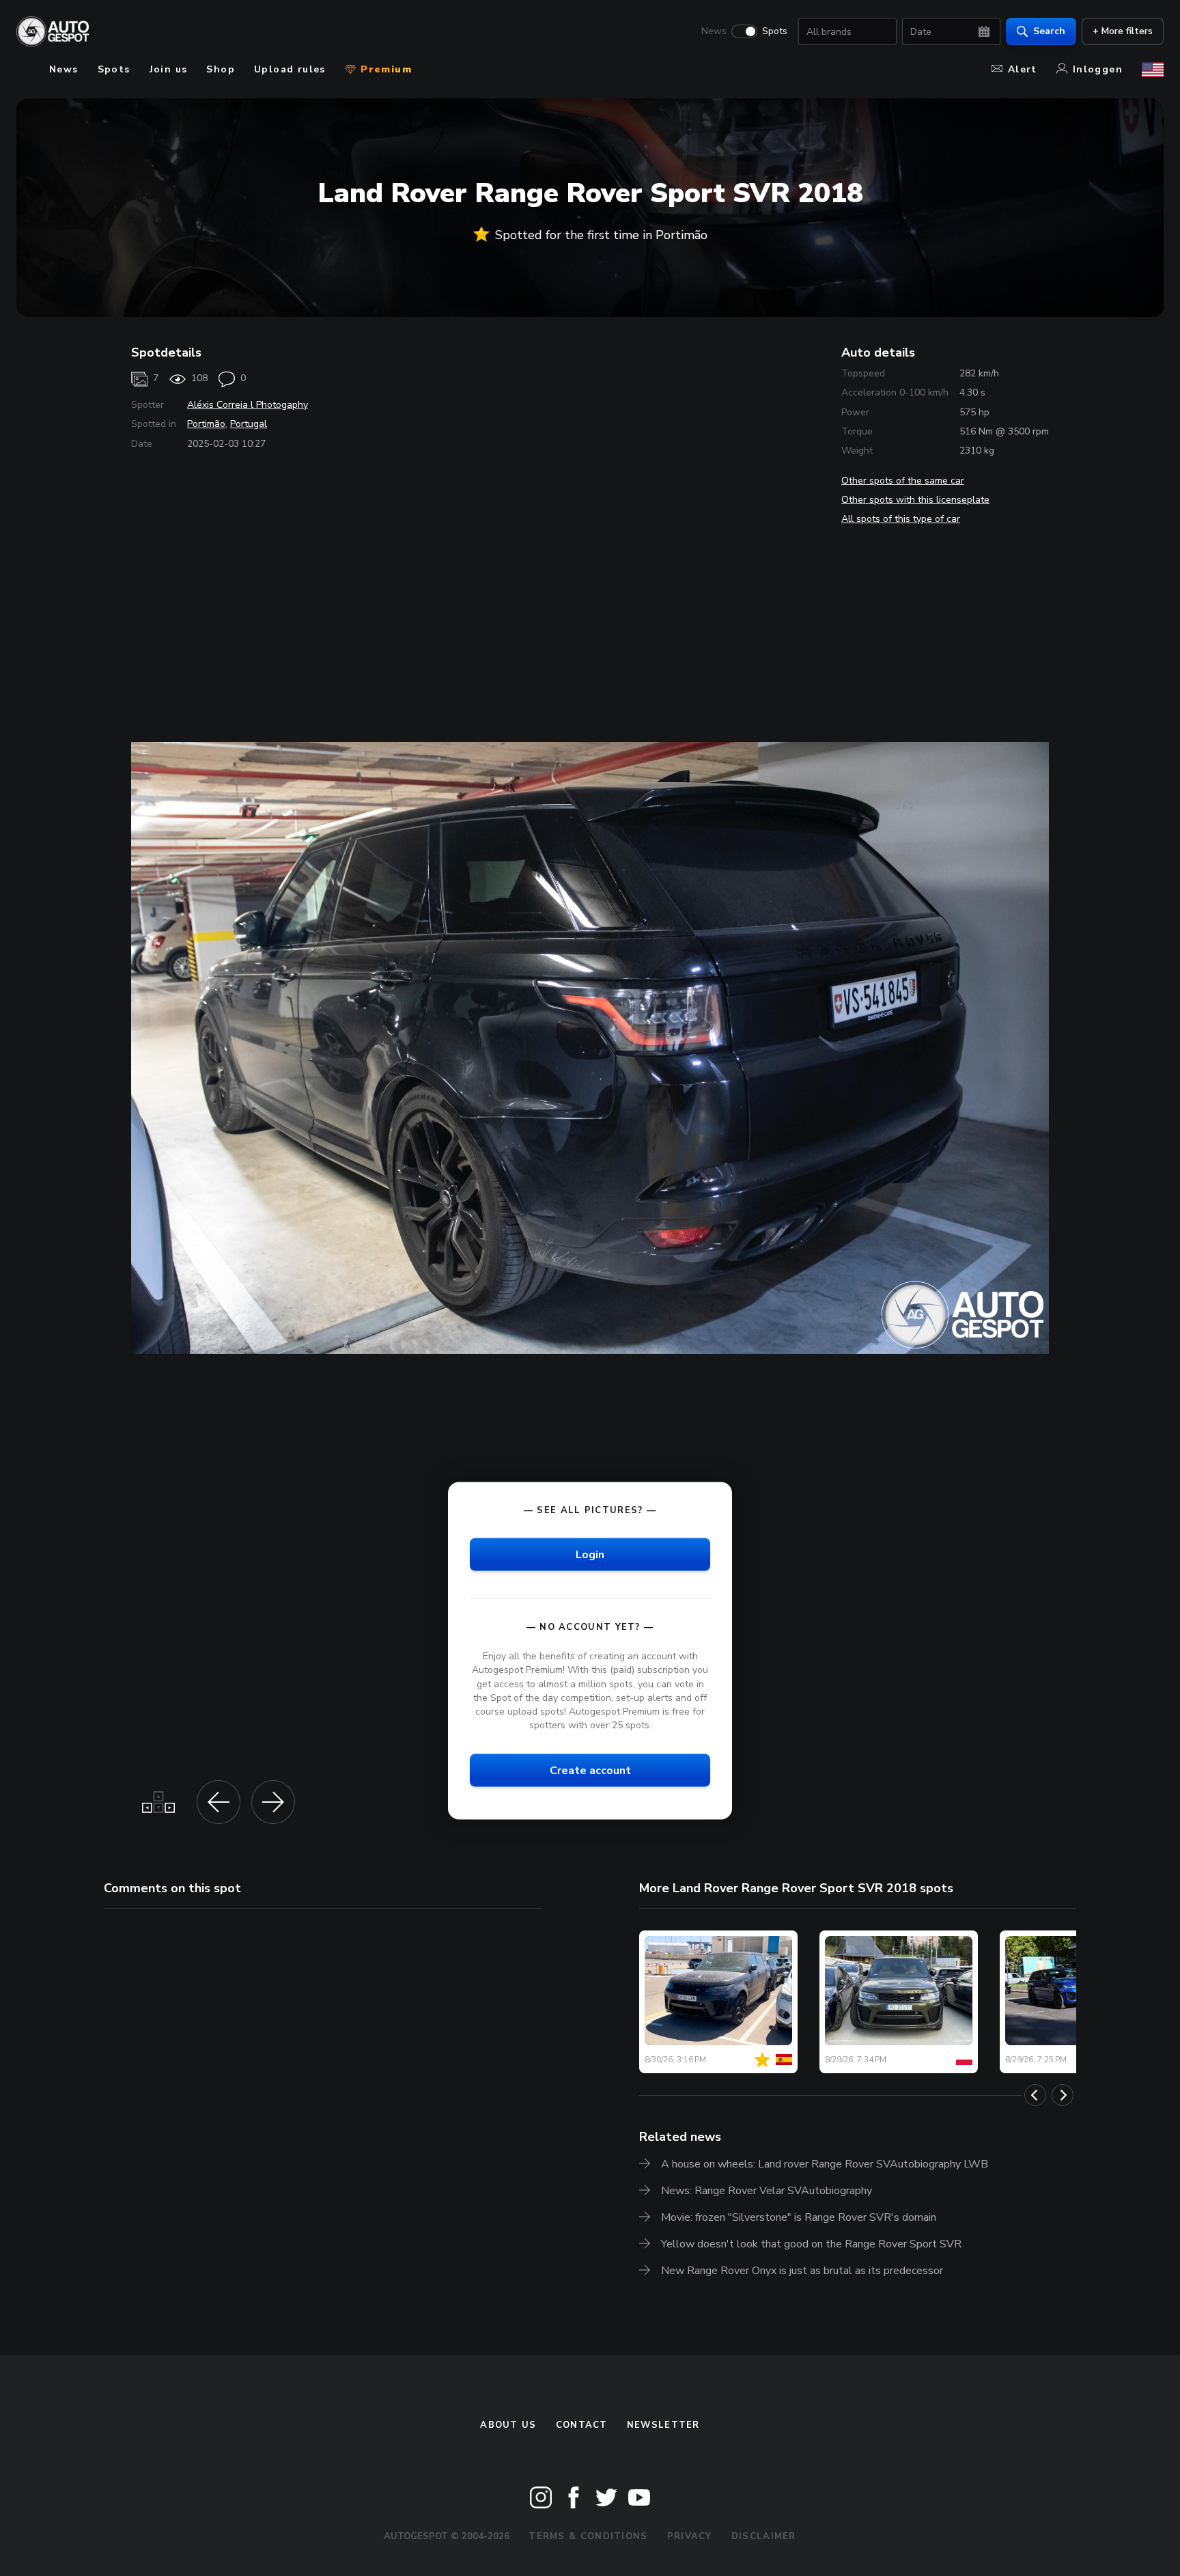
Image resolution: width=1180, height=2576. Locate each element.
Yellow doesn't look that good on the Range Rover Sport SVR (811, 2244)
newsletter (663, 2425)
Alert (1023, 69)
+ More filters (1123, 31)
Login (590, 1555)
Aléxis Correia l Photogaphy (248, 405)
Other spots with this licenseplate (915, 500)
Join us (169, 69)
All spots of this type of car (901, 519)
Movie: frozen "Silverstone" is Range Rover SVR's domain (799, 2217)
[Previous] (1035, 2095)
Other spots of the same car (903, 481)
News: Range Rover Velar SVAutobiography (767, 2191)
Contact (582, 2425)
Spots (775, 31)
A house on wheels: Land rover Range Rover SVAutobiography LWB (825, 2164)
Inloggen (1098, 69)
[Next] (1063, 2095)
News (714, 31)
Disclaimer (764, 2536)
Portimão (206, 424)
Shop (221, 69)
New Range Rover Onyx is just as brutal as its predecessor (802, 2271)
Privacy (690, 2536)
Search (1049, 31)
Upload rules (290, 69)
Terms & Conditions (588, 2536)
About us (508, 2425)
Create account (590, 1771)
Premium (384, 69)
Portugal (249, 424)
